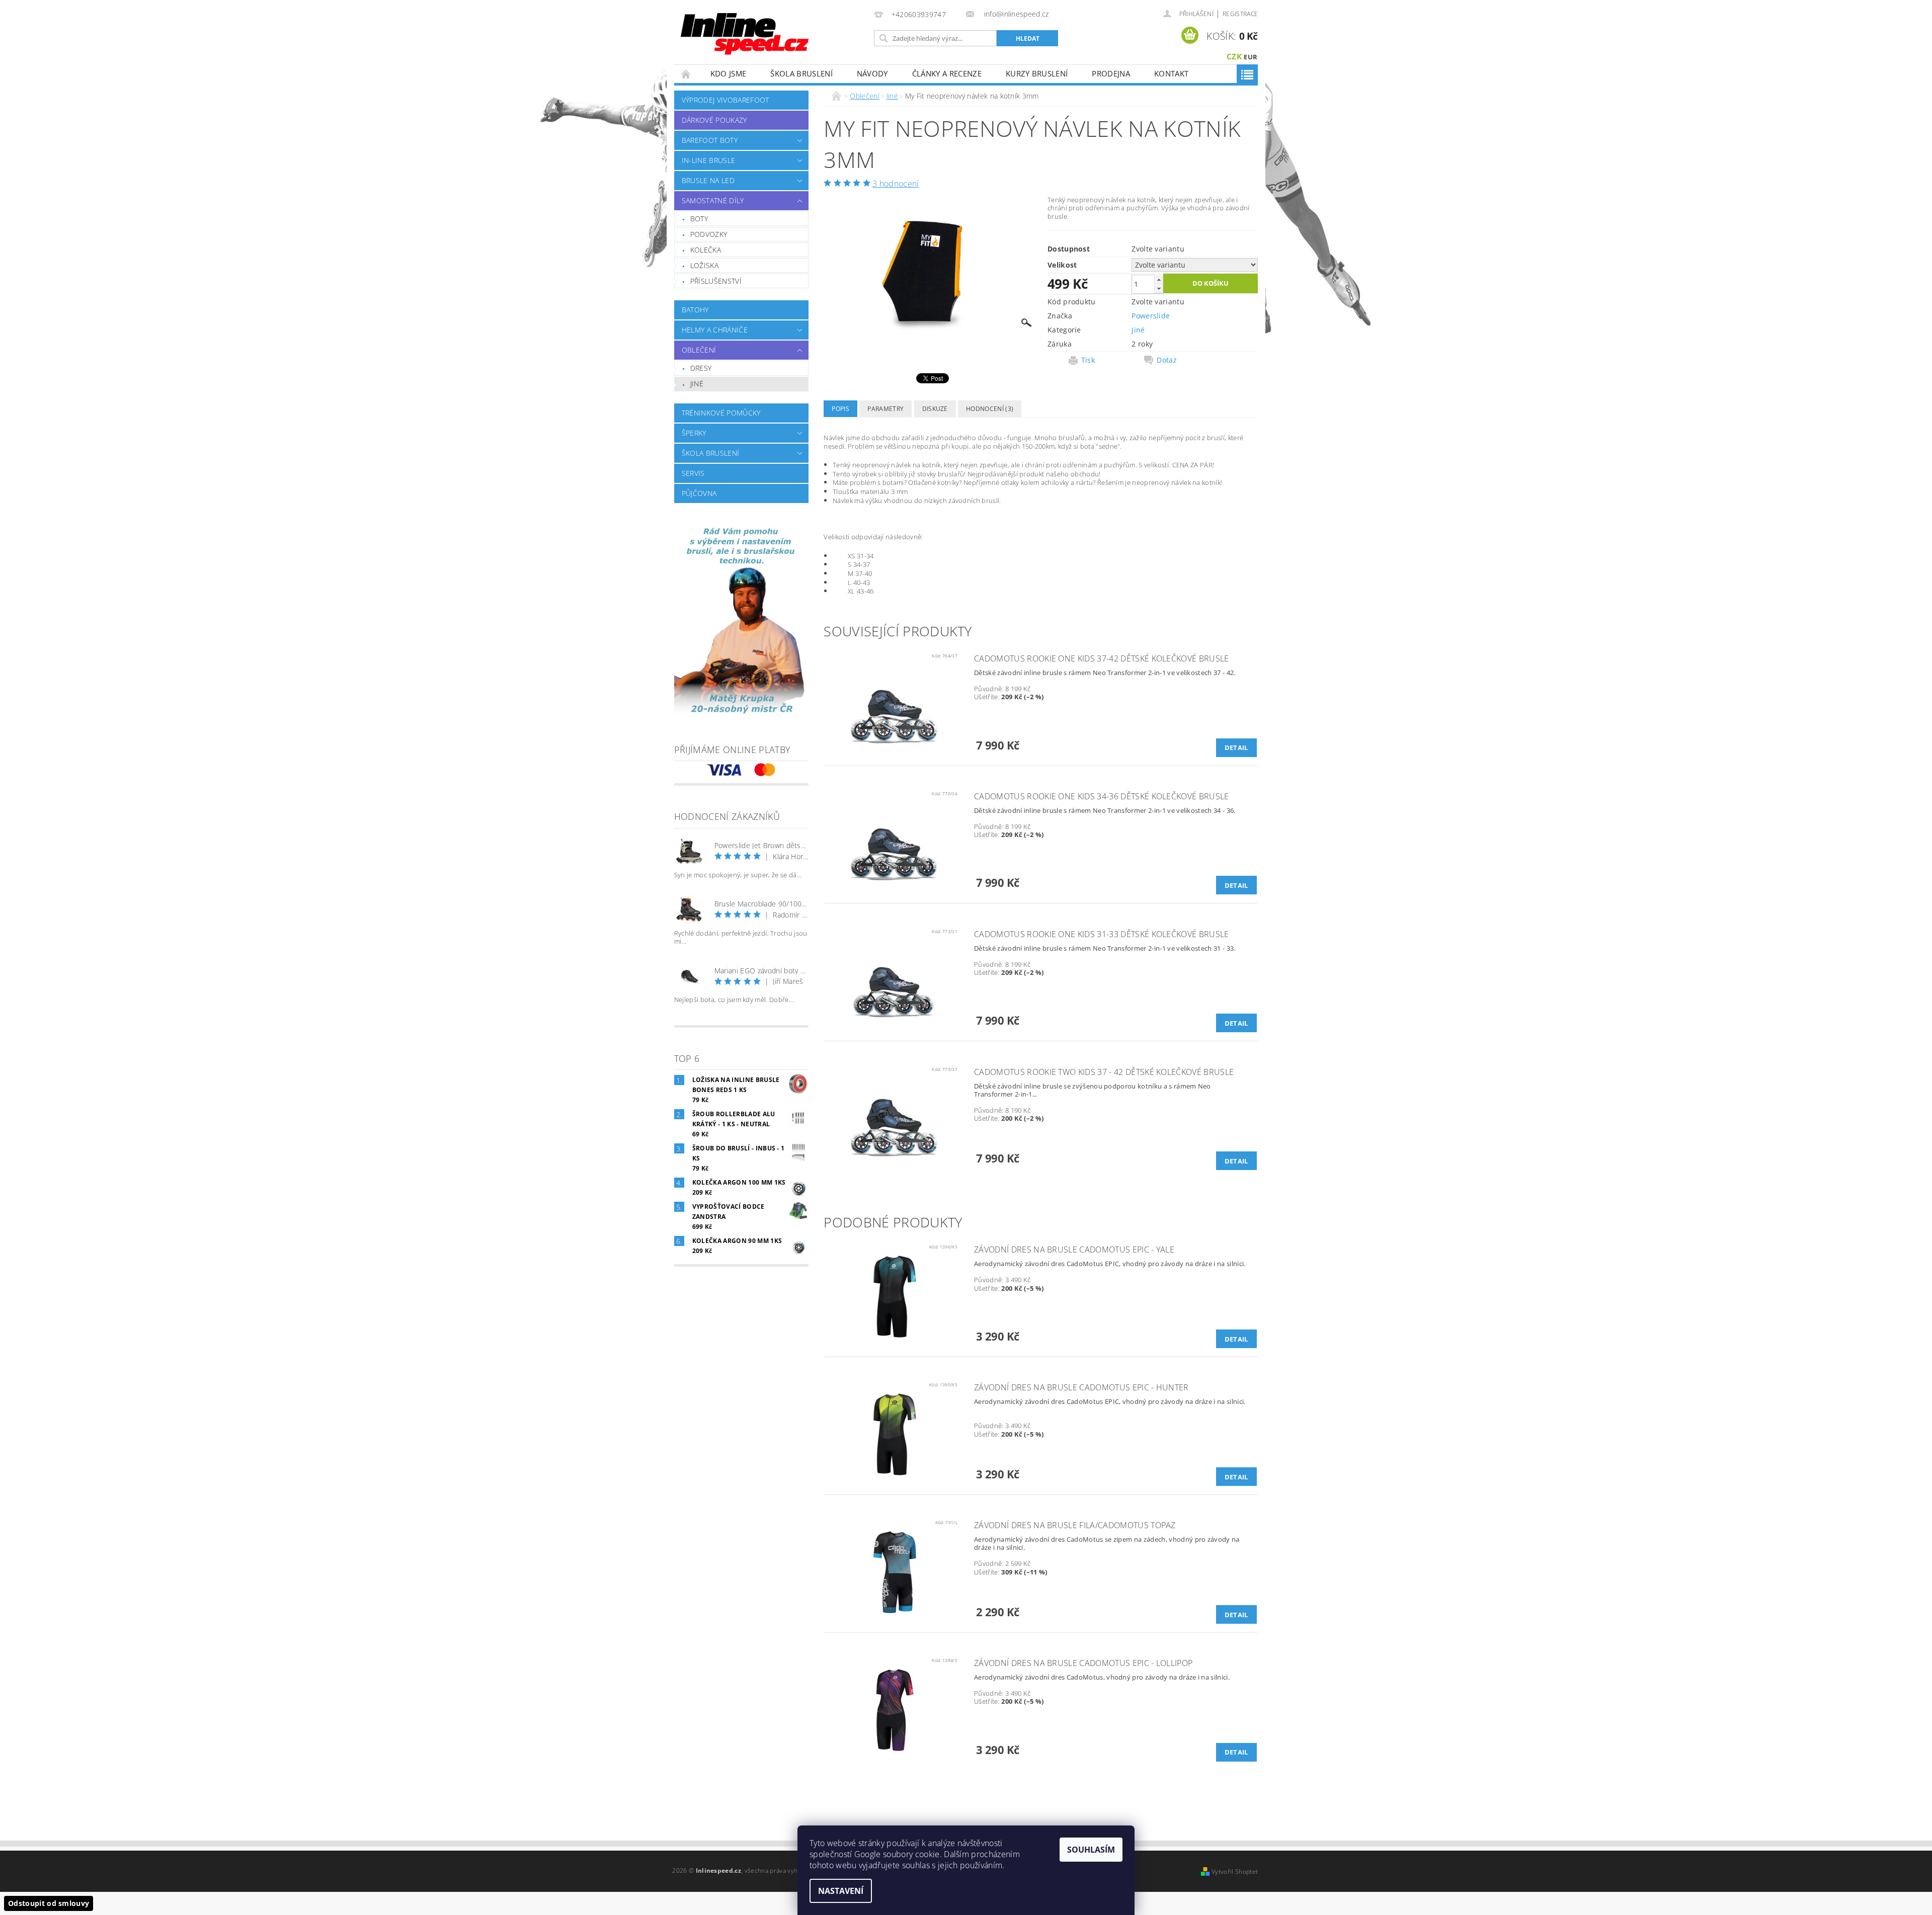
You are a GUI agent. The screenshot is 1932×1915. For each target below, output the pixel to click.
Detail (1236, 747)
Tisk (1088, 360)
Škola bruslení (801, 73)
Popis (840, 409)
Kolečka (706, 250)
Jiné (697, 384)
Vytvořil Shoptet (1235, 1871)
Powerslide (1151, 316)
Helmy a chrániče (715, 330)
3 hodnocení (896, 184)
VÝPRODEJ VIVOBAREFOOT (726, 100)
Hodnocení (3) (990, 409)
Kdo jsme (729, 73)
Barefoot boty (710, 140)
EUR (1251, 57)
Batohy (695, 310)
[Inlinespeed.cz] (748, 30)
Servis (693, 473)
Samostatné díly (713, 200)
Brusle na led (708, 180)
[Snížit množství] (1159, 288)
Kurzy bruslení (1037, 73)
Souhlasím (1091, 1850)
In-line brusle (708, 160)
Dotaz (1167, 360)
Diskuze (935, 409)
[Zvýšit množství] (1159, 279)
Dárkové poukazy (714, 120)
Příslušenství (716, 281)
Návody (872, 73)
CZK (1234, 56)
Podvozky (709, 234)
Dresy (701, 368)
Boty (699, 219)
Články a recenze (947, 73)
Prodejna (1111, 73)
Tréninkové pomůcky (721, 413)
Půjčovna (699, 493)
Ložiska (704, 265)
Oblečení (699, 350)
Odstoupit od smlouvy (49, 1903)
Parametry (886, 409)
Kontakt (1171, 73)
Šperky (694, 433)
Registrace (1240, 14)
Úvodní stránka (686, 74)
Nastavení (841, 1891)
